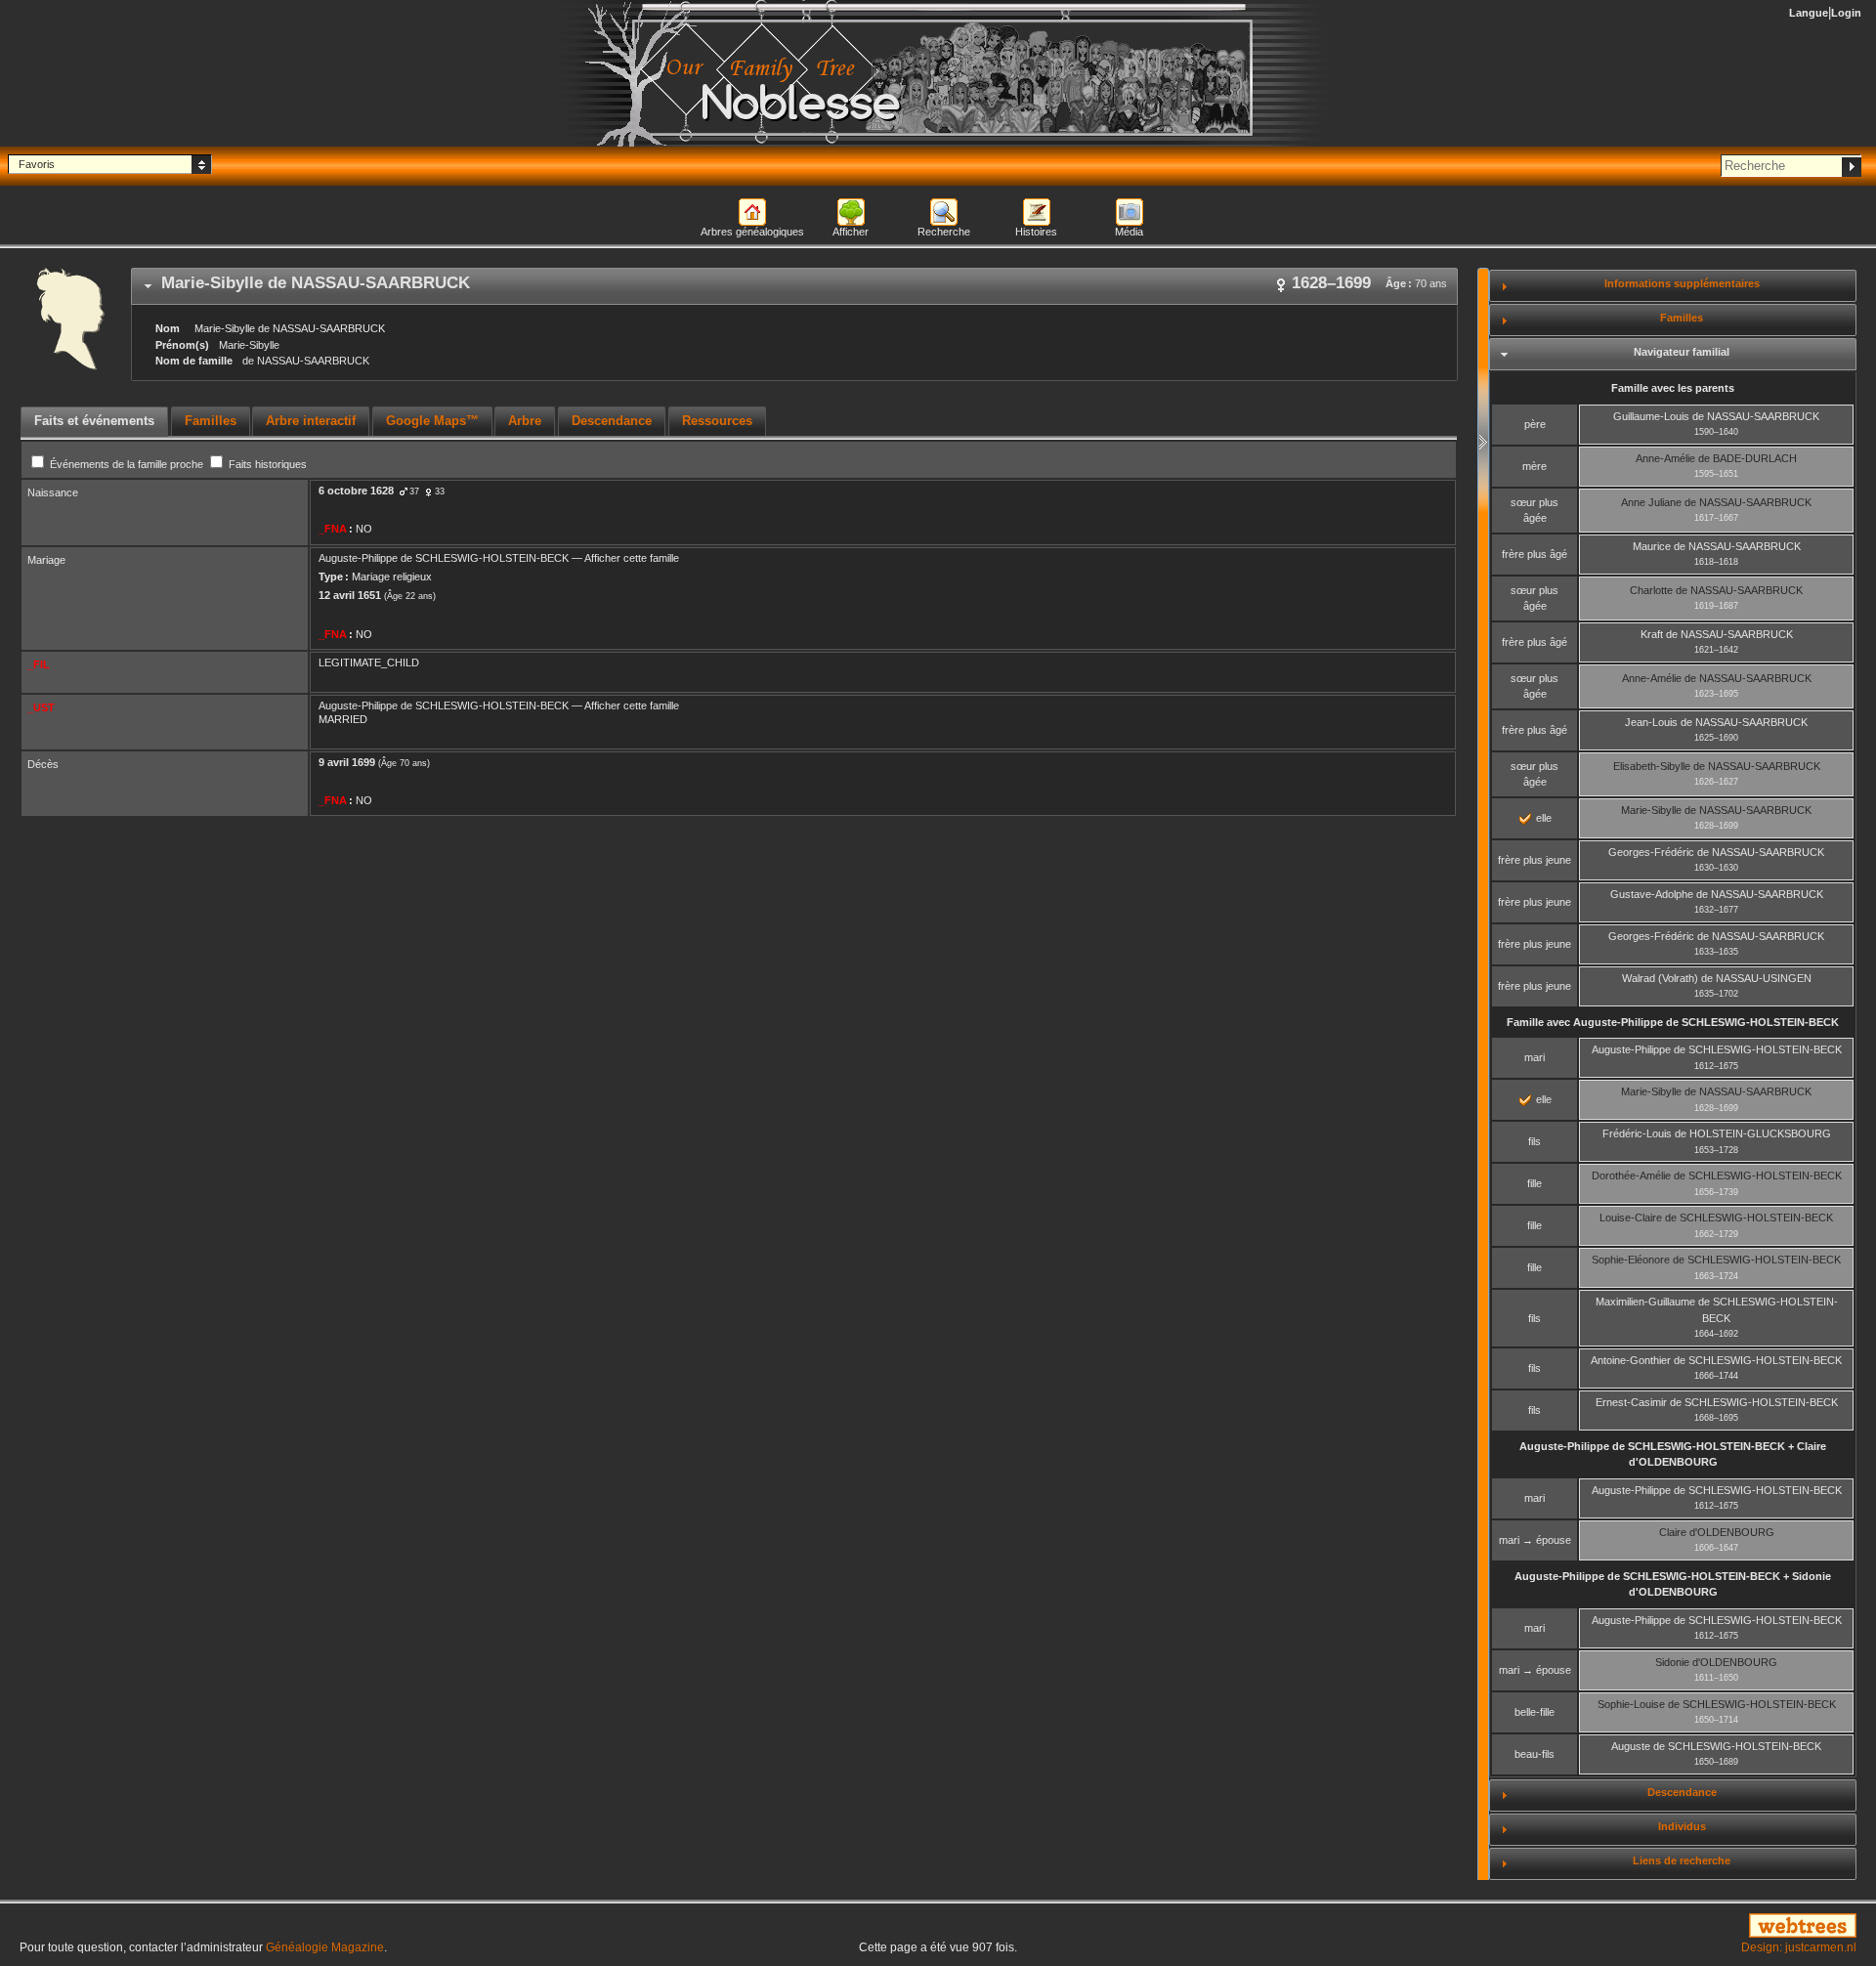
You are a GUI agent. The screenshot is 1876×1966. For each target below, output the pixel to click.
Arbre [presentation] (525, 421)
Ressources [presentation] (717, 421)
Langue (1809, 13)
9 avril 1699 (347, 762)
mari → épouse (1535, 1540)
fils (1535, 1141)
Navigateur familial (1682, 352)
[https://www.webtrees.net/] (1563, 1927)
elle (1542, 818)
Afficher (851, 232)
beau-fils (1535, 1754)
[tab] (794, 286)
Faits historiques (266, 464)
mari (1535, 1057)
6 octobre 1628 (356, 491)
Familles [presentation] (211, 421)
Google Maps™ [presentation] (432, 421)
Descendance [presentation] (612, 421)
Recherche (944, 232)
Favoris (37, 164)
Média (1129, 232)
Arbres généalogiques (752, 232)
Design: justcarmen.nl (1799, 1947)
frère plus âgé (1535, 554)
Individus (1682, 1826)
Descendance (1682, 1792)
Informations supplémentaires (1682, 283)
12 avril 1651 (350, 595)
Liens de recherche (1682, 1860)
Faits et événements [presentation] (94, 421)
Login (1846, 13)
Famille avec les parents (1673, 388)
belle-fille (1535, 1712)
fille (1535, 1183)
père (1535, 424)
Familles (1682, 318)
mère (1535, 466)
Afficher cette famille (632, 558)
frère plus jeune (1535, 860)
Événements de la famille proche (127, 464)
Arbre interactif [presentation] (311, 421)
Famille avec (1673, 1022)
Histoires (1036, 232)
